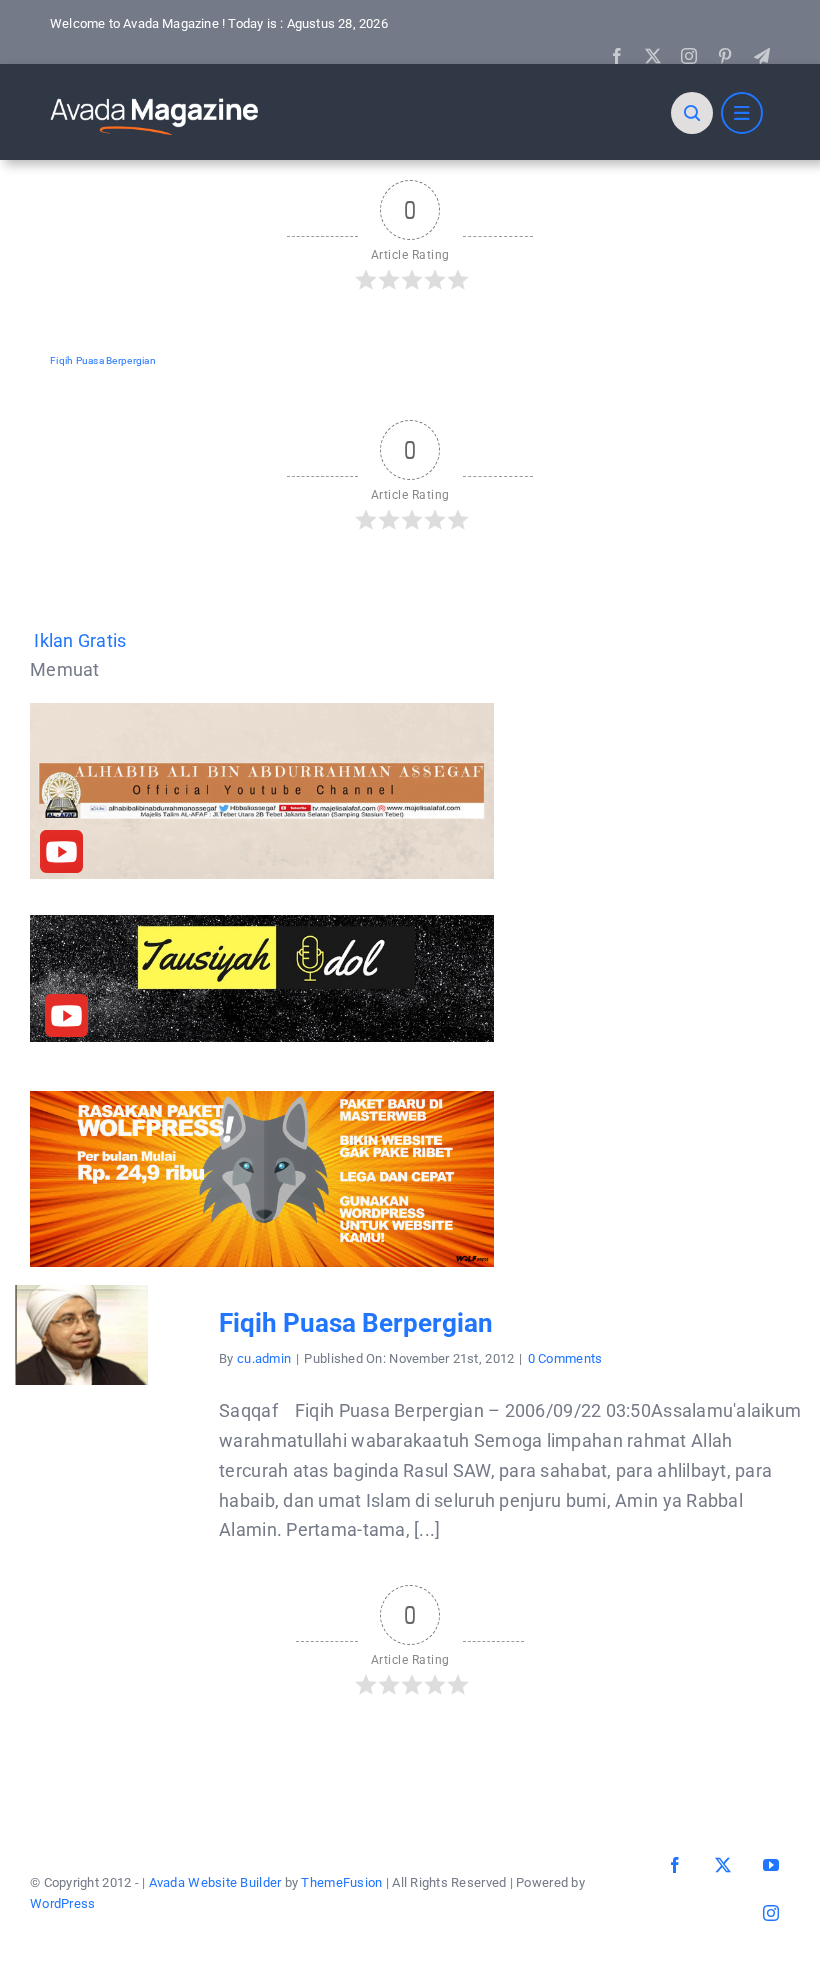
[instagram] (689, 56)
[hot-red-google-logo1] (155, 97)
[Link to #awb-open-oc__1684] (742, 113)
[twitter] (653, 56)
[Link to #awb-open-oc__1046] (692, 113)
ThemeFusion (341, 1882)
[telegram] (762, 56)
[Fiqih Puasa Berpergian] (81, 1299)
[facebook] (617, 56)
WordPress (62, 1903)
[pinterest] (725, 56)
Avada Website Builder (215, 1882)
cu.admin (264, 1358)
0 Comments (565, 1358)
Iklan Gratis (80, 640)
